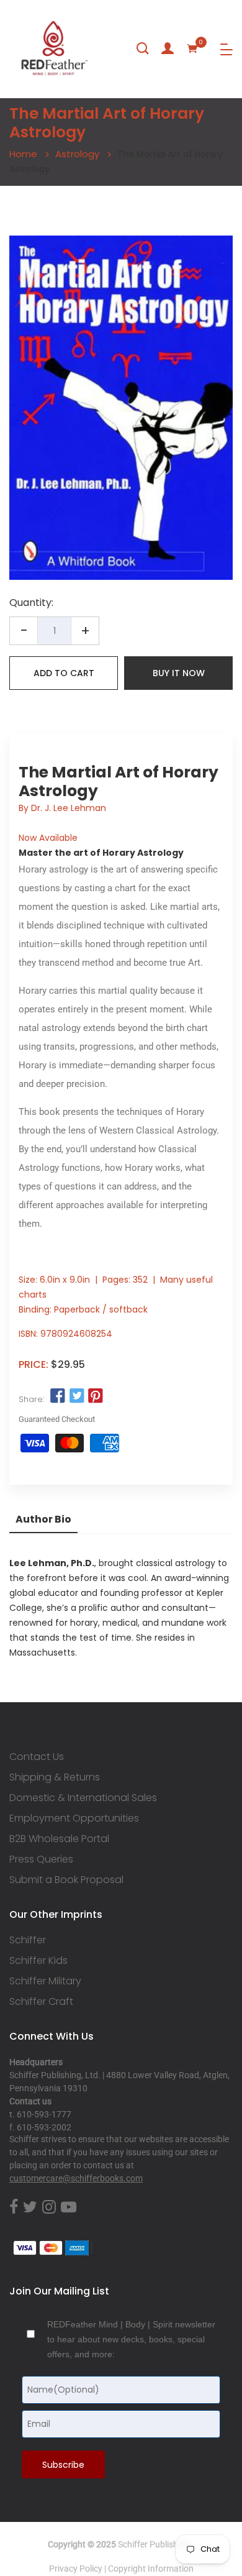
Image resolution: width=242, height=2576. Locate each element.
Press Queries (41, 1859)
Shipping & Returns (55, 1777)
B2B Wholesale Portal (59, 1839)
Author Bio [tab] (43, 1519)
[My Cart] (192, 48)
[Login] (168, 48)
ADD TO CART (64, 673)
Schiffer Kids (38, 1961)
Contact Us (37, 1757)
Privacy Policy (76, 2569)
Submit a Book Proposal (66, 1880)
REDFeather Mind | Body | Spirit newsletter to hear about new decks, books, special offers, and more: (131, 2339)
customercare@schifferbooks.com (76, 2178)
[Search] (143, 48)
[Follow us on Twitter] (76, 1396)
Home (23, 154)
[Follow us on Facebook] (58, 1396)
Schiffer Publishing (154, 2544)
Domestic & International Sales (83, 1798)
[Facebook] (14, 2207)
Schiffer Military (45, 1981)
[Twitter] (30, 2207)
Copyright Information (151, 2569)
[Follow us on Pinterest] (96, 1396)
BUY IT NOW (179, 673)
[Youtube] (69, 2207)
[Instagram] (49, 2207)
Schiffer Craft (41, 2002)
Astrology (77, 154)
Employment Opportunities (74, 1818)
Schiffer (28, 1940)
